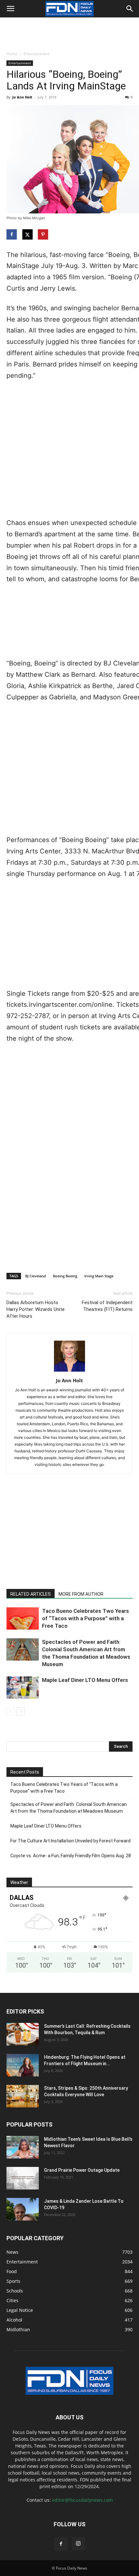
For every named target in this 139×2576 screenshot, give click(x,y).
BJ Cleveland (36, 1276)
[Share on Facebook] (12, 234)
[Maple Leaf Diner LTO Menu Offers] (23, 1688)
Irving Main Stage (99, 1276)
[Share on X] (28, 234)
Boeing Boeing (65, 1276)
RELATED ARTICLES (31, 1594)
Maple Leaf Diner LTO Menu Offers (85, 1680)
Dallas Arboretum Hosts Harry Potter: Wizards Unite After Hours (36, 1309)
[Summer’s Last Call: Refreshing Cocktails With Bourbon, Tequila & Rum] (23, 2034)
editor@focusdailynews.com (82, 2500)
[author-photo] (69, 1371)
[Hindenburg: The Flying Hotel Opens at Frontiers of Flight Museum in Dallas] (23, 2065)
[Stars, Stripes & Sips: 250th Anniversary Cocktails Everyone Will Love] (23, 2096)
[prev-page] (11, 1711)
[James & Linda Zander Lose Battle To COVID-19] (23, 2209)
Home (12, 54)
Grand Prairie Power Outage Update (82, 2170)
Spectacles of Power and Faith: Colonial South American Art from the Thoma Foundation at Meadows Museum (69, 1808)
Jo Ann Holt (22, 97)
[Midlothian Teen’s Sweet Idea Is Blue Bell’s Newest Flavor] (23, 2147)
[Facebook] (61, 2544)
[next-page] (21, 1711)
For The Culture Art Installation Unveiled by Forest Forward (70, 1841)
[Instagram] (78, 2544)
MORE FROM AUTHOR (81, 1594)
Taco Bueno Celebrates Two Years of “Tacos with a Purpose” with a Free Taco (86, 1618)
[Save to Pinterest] (44, 234)
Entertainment (37, 54)
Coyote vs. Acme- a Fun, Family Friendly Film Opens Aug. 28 (71, 1856)
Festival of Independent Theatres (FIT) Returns (107, 1306)
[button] (10, 9)
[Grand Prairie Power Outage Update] (23, 2178)
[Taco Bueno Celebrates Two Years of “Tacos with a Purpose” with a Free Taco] (23, 1618)
